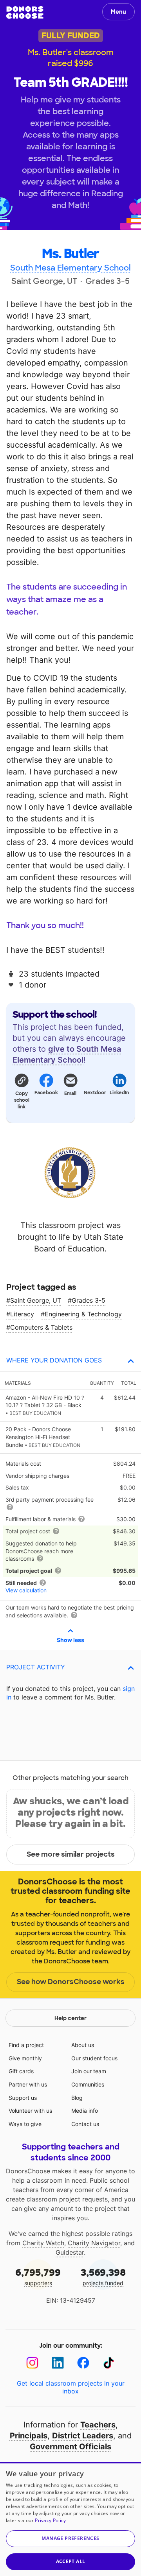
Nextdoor (95, 1093)
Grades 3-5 (89, 1300)
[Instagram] (32, 2363)
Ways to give (25, 2124)
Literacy (22, 1314)
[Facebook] (83, 2363)
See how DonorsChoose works (71, 1982)
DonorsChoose (25, 13)
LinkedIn (119, 1093)
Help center (70, 2018)
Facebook (46, 1093)
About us (83, 2045)
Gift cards (21, 2071)
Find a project (26, 2045)
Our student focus (94, 2058)
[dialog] (70, 2519)
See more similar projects (71, 1854)
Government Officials (70, 2447)
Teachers (98, 2425)
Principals (29, 2436)
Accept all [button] (71, 2561)
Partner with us (28, 2084)
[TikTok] (109, 2363)
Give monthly (25, 2058)
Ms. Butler (70, 254)
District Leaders (83, 2436)
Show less (70, 1640)
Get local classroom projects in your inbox (71, 2387)
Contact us (85, 2124)
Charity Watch (43, 2243)
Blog (77, 2098)
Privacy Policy (50, 2520)
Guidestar (70, 2252)
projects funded (103, 2276)
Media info (85, 2111)
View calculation (26, 1590)
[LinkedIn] (58, 2363)
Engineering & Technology (83, 1314)
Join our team (89, 2071)
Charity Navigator (94, 2243)
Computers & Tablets (41, 1327)
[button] (22, 1091)
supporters (38, 2276)
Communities (88, 2084)
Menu (118, 12)
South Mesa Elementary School (70, 268)
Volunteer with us (30, 2111)
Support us (23, 2098)
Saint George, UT (36, 1300)
